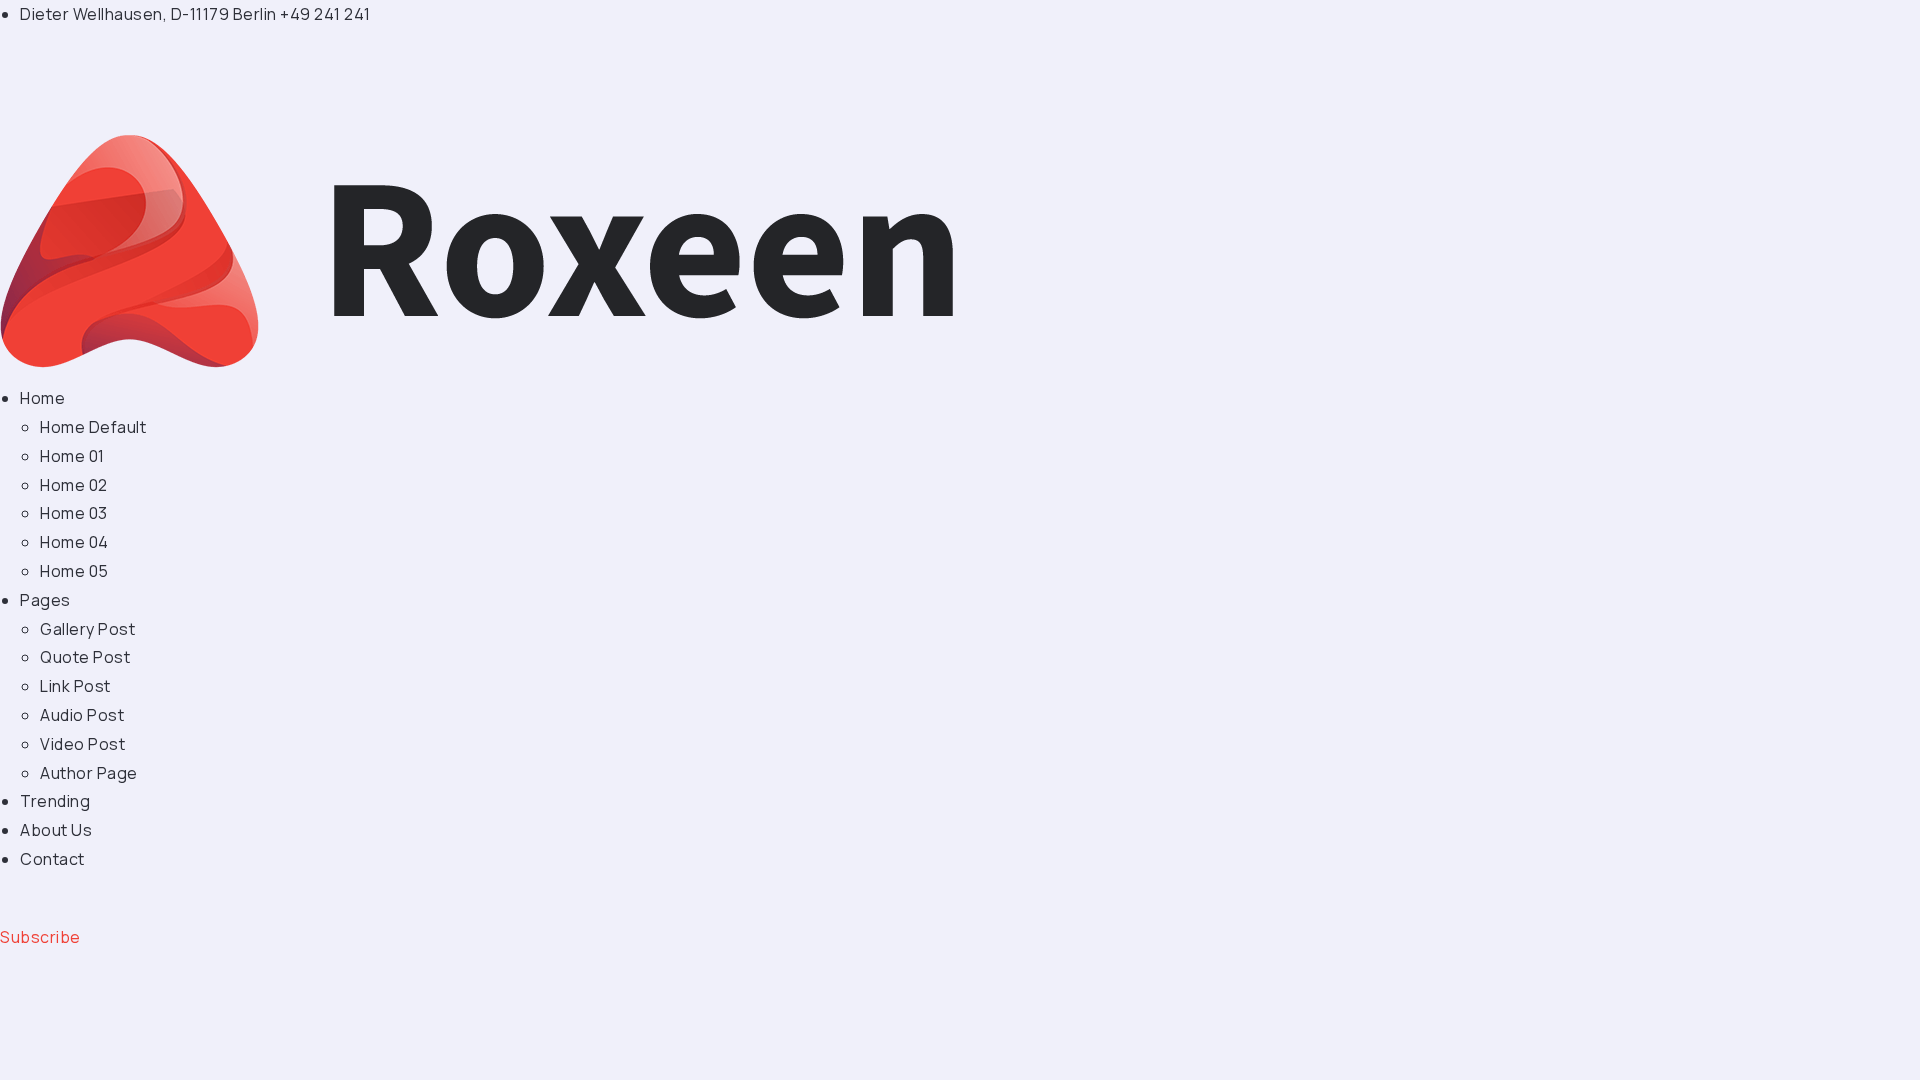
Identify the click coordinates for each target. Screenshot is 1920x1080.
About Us (56, 830)
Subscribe (40, 937)
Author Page (89, 773)
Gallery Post (87, 629)
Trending (55, 801)
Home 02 (74, 485)
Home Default (93, 427)
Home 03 (74, 513)
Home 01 (72, 456)
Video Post (82, 744)
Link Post (75, 686)
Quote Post (85, 657)
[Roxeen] (482, 250)
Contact (52, 859)
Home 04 (74, 542)
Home (42, 398)
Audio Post (82, 715)
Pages (45, 600)
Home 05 (74, 571)
